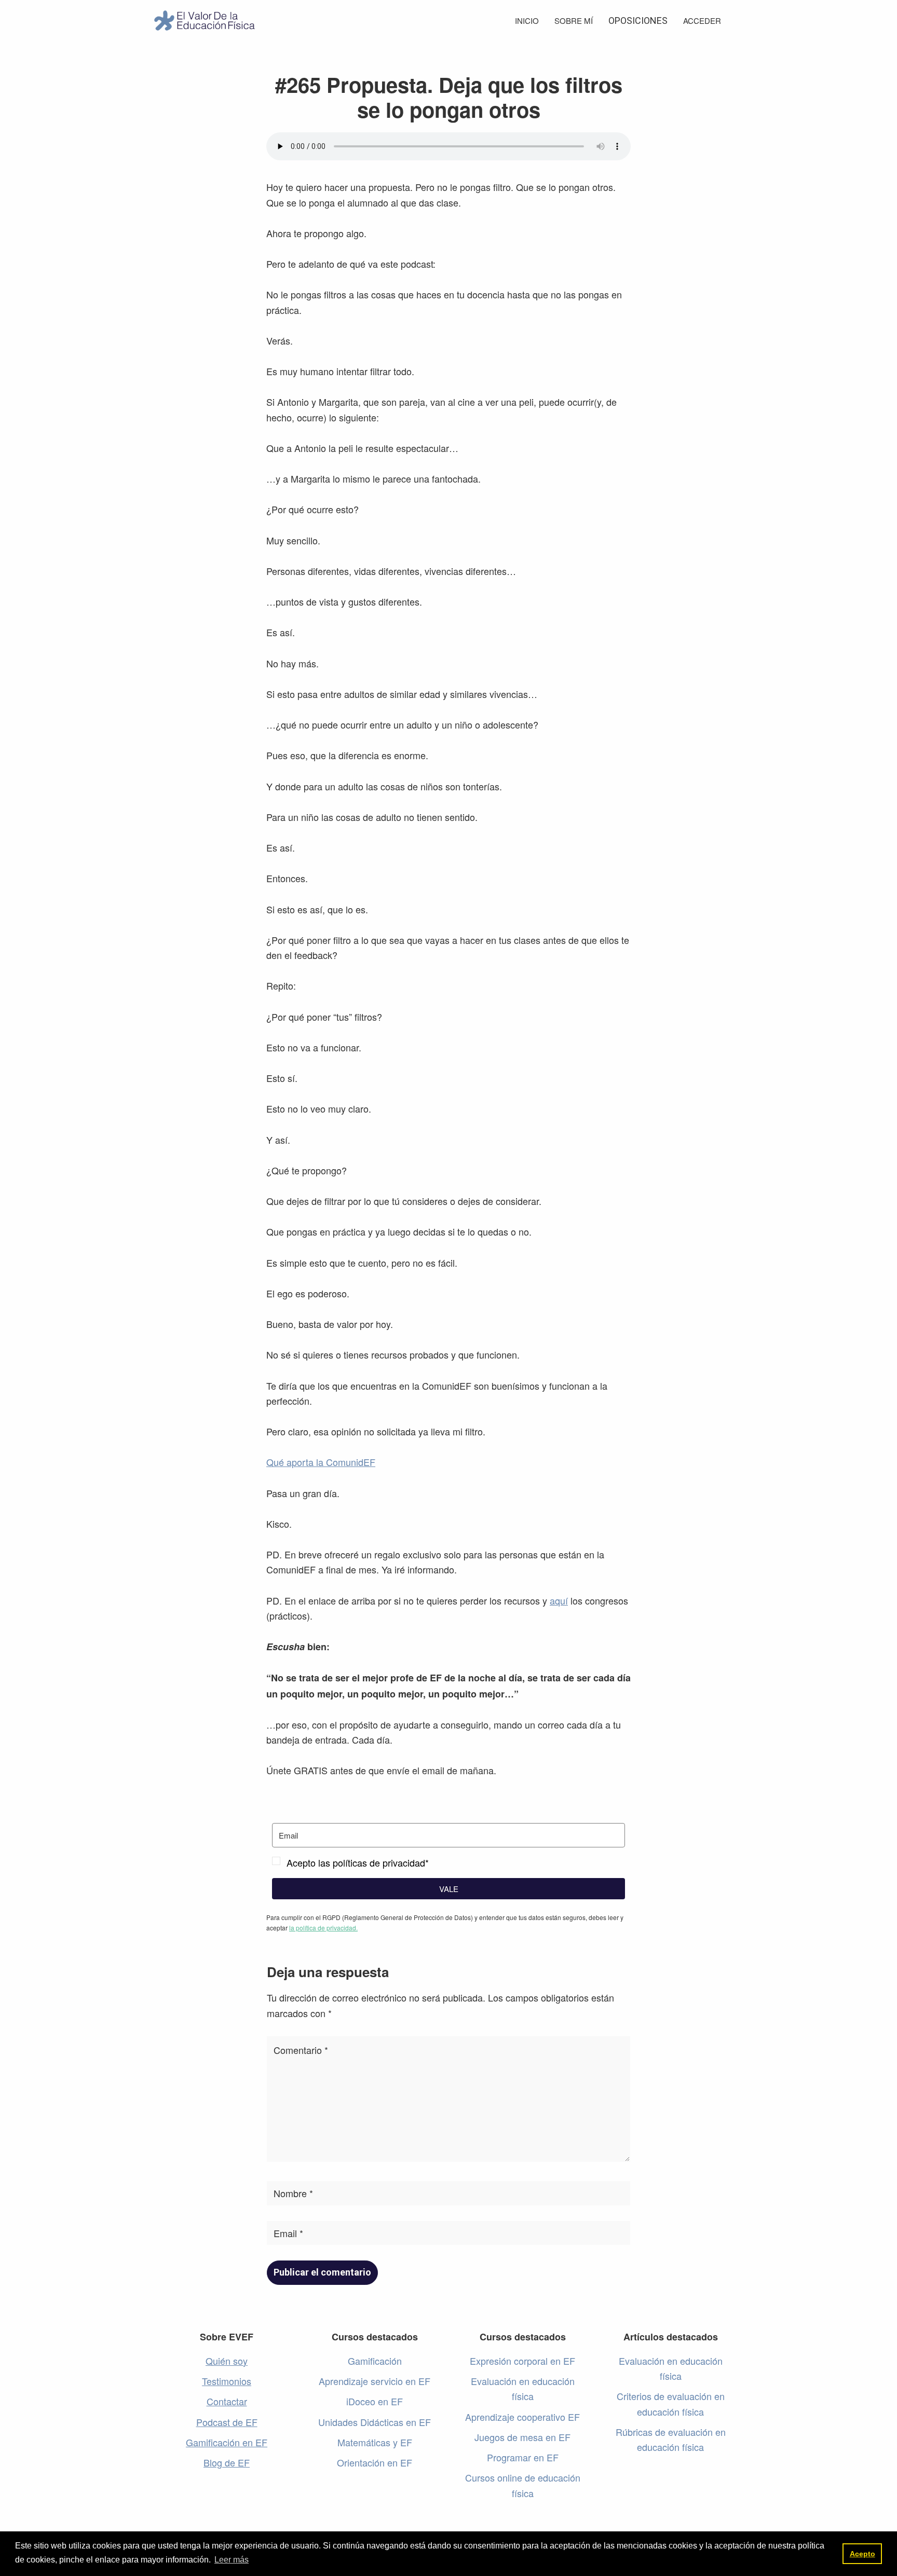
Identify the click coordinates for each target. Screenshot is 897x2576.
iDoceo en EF (375, 2401)
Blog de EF (227, 2462)
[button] (448, 1863)
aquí (559, 1600)
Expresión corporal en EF (522, 2361)
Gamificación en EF (227, 2442)
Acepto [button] (862, 2554)
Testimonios (227, 2381)
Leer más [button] (232, 2560)
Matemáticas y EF (375, 2442)
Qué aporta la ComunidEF (321, 1462)
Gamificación (375, 2361)
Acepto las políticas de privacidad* (358, 1862)
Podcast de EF (227, 2422)
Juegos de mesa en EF (522, 2437)
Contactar (227, 2401)
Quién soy (227, 2361)
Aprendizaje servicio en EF (375, 2381)
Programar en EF (523, 2457)
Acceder (702, 20)
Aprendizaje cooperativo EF (522, 2417)
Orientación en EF (375, 2462)
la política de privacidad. (323, 1928)
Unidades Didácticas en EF (375, 2422)
